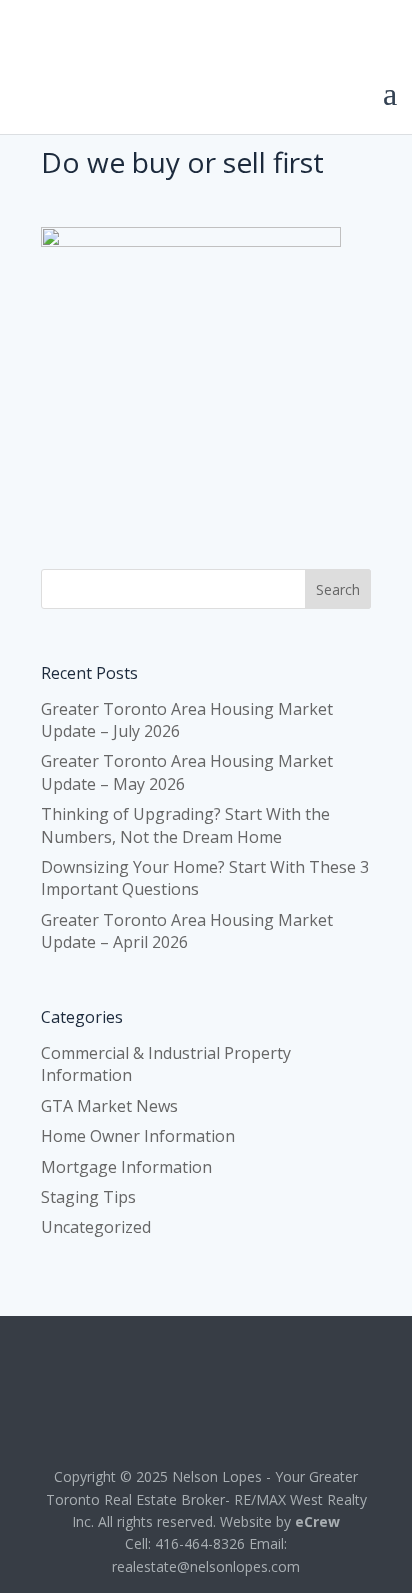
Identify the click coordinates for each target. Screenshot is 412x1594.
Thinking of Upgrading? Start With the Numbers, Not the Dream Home (185, 825)
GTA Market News (109, 1106)
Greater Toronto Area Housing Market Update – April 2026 (187, 931)
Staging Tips (88, 1197)
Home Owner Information (138, 1136)
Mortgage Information (126, 1167)
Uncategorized (96, 1227)
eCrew (317, 1521)
